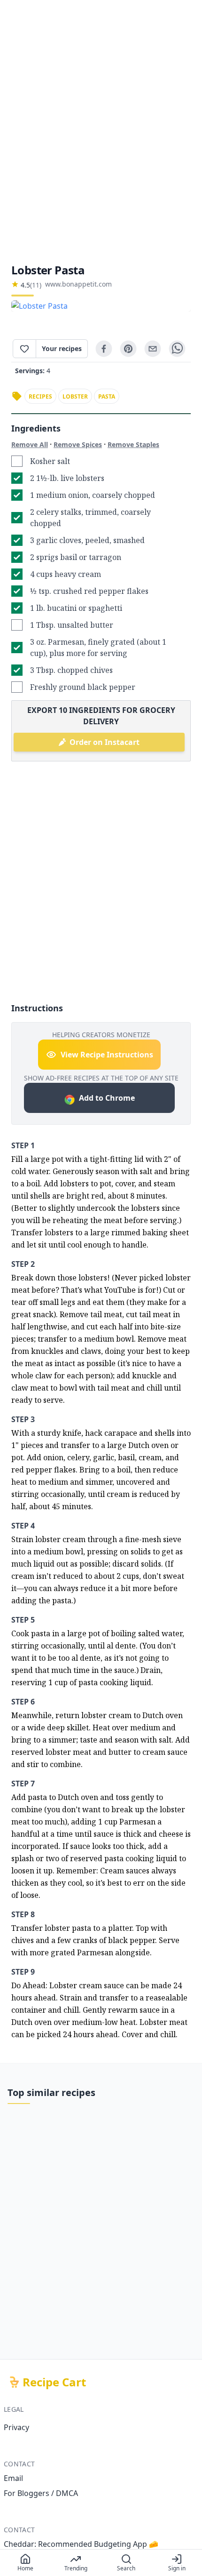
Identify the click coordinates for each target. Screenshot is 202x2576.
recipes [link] (40, 396)
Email (13, 2478)
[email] (153, 349)
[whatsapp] (177, 349)
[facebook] (104, 349)
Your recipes (62, 348)
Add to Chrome (107, 1098)
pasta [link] (107, 396)
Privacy (16, 2427)
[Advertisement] (101, 131)
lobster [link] (75, 396)
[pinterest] (128, 349)
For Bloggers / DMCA (41, 2493)
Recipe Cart (54, 2382)
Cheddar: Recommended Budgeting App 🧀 (81, 2544)
